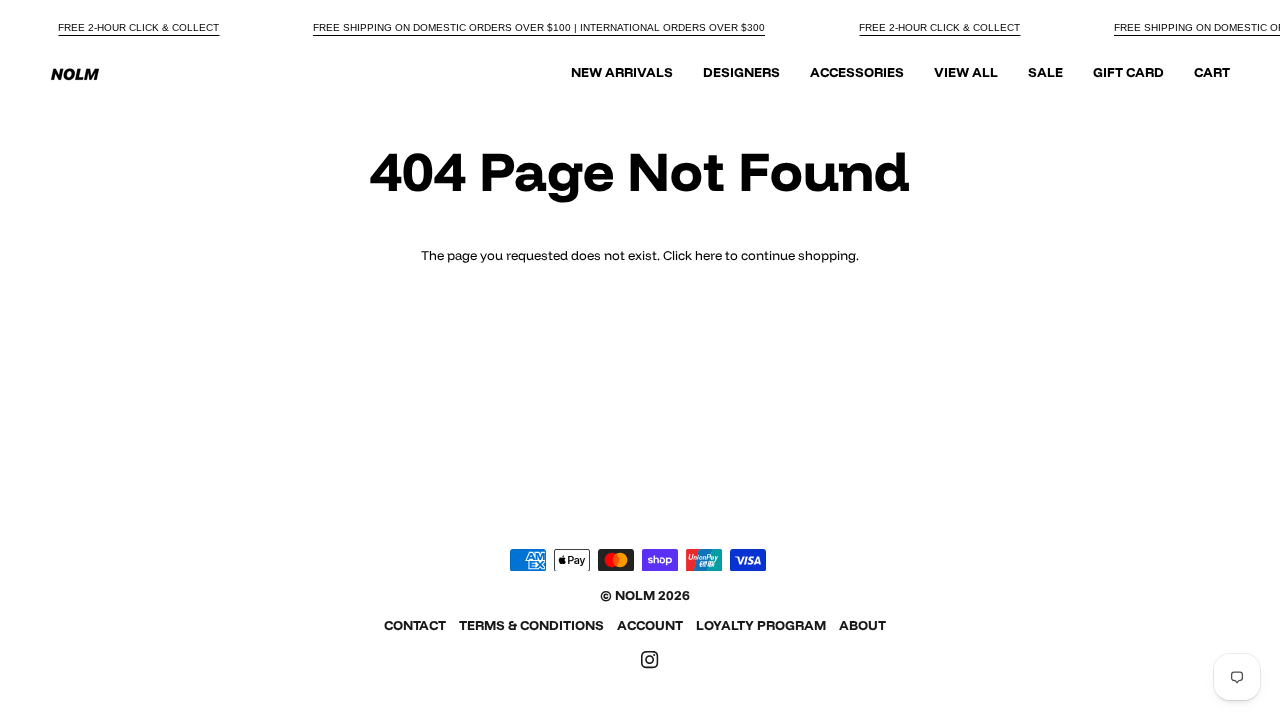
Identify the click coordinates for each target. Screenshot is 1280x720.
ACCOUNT (650, 625)
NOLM (635, 595)
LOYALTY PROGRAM (761, 625)
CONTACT (415, 625)
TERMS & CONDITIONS (531, 625)
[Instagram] (650, 660)
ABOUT (862, 625)
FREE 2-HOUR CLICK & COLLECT (138, 27)
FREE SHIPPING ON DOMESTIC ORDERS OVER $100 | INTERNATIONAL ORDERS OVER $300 (539, 27)
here (708, 255)
